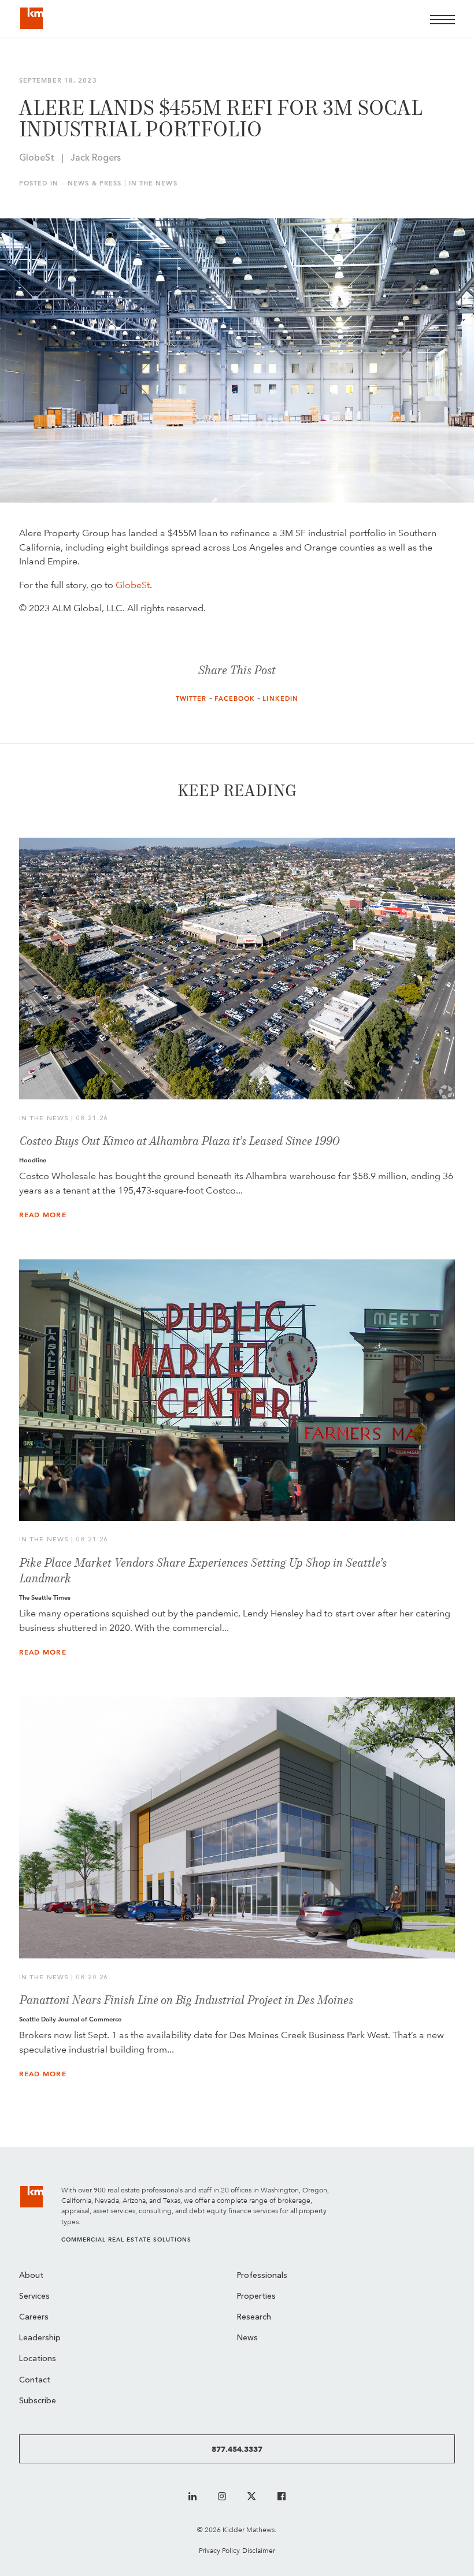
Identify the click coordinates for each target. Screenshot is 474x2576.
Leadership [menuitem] (40, 2338)
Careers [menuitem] (34, 2317)
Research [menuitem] (254, 2317)
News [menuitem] (247, 2338)
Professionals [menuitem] (262, 2276)
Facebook (235, 699)
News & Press (95, 183)
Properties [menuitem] (256, 2297)
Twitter (191, 699)
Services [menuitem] (34, 2297)
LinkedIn (280, 699)
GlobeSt (133, 585)
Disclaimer (259, 2550)
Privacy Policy (219, 2550)
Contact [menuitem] (35, 2380)
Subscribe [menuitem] (38, 2401)
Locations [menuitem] (38, 2359)
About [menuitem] (31, 2276)
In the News (153, 183)
